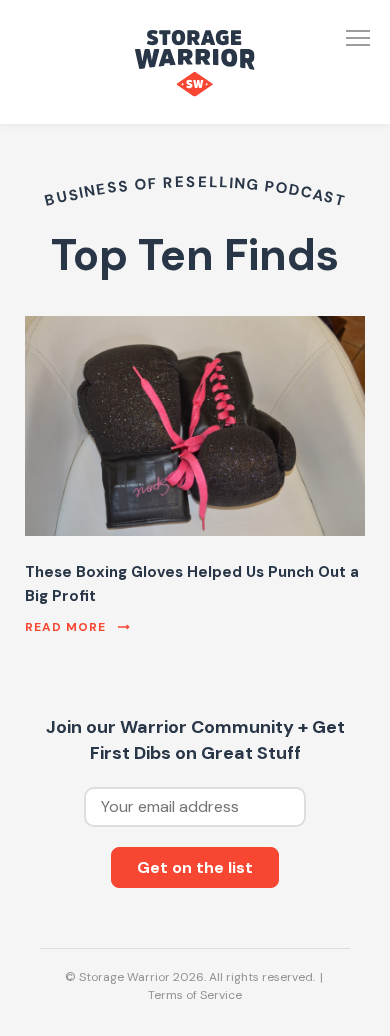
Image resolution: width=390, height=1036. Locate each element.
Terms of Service (195, 995)
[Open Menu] (358, 38)
